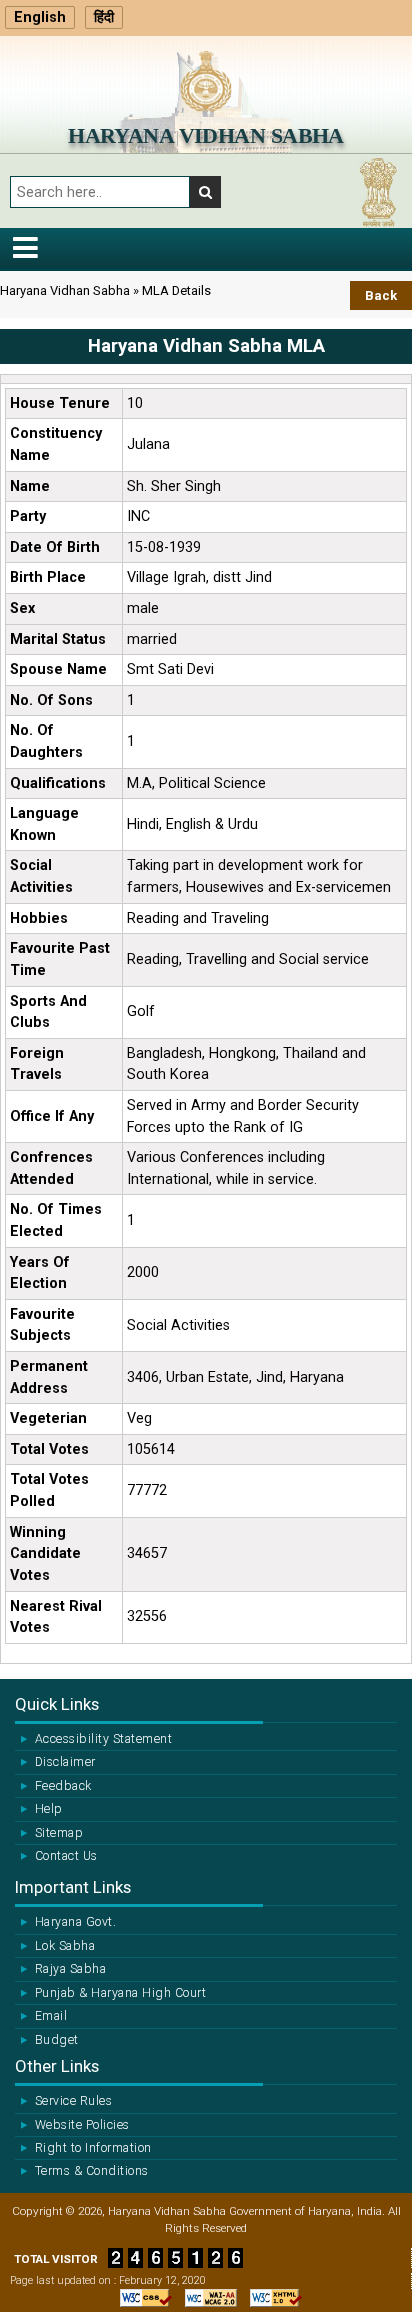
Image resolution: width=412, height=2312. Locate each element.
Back (381, 295)
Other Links (57, 2066)
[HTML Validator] (271, 2297)
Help (49, 1809)
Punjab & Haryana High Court (120, 1993)
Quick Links (57, 1704)
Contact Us (66, 1856)
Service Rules (73, 2101)
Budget (57, 2040)
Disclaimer (65, 1762)
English (40, 17)
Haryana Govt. (75, 1922)
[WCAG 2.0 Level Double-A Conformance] (206, 2297)
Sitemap (59, 1833)
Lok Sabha (65, 1946)
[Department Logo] (206, 80)
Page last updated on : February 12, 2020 (108, 2280)
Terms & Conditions (92, 2171)
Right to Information (93, 2148)
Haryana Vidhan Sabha (206, 135)
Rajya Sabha (70, 1969)
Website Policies (82, 2125)
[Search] (205, 192)
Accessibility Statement (103, 1739)
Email (51, 2016)
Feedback (63, 1786)
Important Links (73, 1887)
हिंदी (104, 17)
